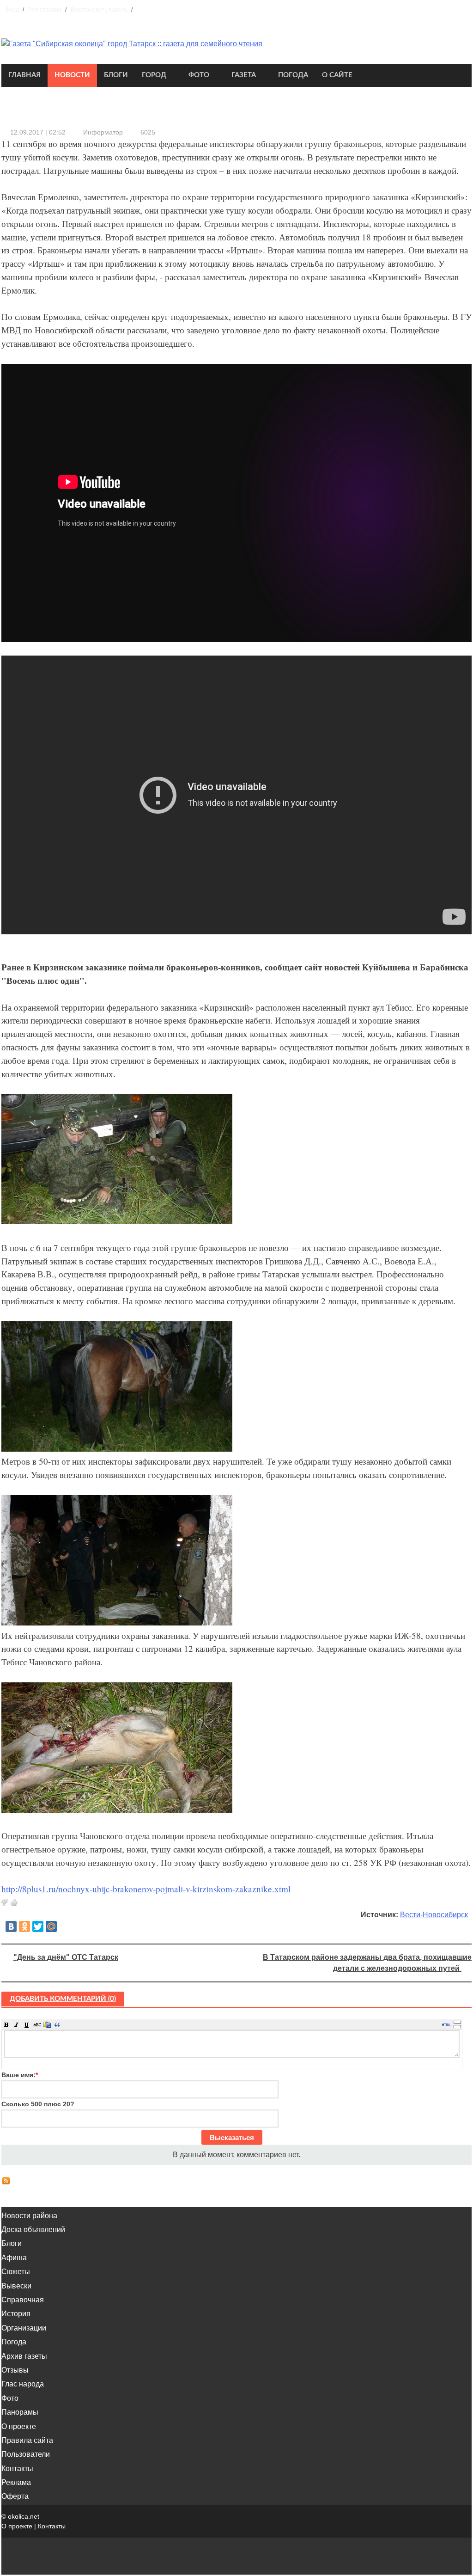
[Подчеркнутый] (27, 2024)
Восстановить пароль (99, 10)
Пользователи (26, 2454)
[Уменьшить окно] (457, 2026)
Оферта (15, 2496)
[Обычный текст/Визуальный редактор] (446, 2024)
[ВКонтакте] (11, 1926)
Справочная (23, 2300)
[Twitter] (38, 1926)
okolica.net (24, 2516)
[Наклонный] (17, 2024)
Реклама (16, 2482)
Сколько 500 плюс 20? (38, 2104)
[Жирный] (6, 2024)
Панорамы (20, 2412)
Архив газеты (24, 2356)
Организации (24, 2328)
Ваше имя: (20, 2075)
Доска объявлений (33, 2229)
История (16, 2314)
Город (154, 75)
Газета (244, 75)
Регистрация (45, 10)
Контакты (17, 2469)
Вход (12, 10)
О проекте (19, 2426)
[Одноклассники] (24, 1926)
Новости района (29, 2216)
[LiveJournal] (65, 1926)
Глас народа (23, 2384)
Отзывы (15, 2370)
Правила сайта (27, 2440)
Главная (24, 75)
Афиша (14, 2258)
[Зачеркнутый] (37, 2024)
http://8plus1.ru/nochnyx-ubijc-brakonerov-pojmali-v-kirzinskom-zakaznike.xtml (146, 1889)
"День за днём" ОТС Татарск (66, 1957)
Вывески (16, 2286)
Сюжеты (16, 2272)
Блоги (116, 75)
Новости (72, 75)
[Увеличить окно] (457, 2022)
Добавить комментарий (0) (63, 1999)
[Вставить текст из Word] (47, 2024)
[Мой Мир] (51, 1926)
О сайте (337, 75)
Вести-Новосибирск (434, 1915)
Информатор (103, 132)
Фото (199, 75)
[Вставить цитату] (57, 2024)
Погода (293, 75)
